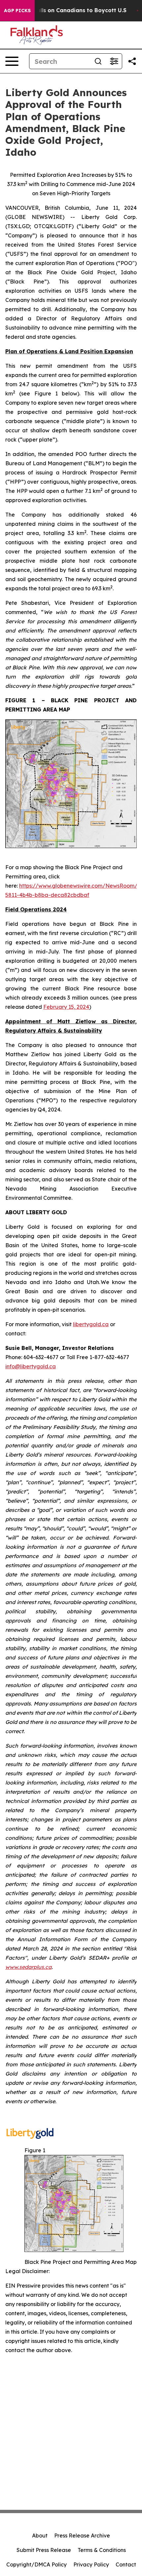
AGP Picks (17, 11)
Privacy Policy (91, 2564)
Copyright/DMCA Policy (36, 2564)
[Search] (98, 61)
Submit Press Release (44, 2550)
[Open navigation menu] (12, 61)
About (40, 2536)
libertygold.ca (91, 1324)
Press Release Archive (82, 2536)
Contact (126, 2564)
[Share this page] (132, 61)
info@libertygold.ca (31, 1366)
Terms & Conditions (102, 2550)
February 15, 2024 (66, 1007)
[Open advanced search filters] (114, 61)
